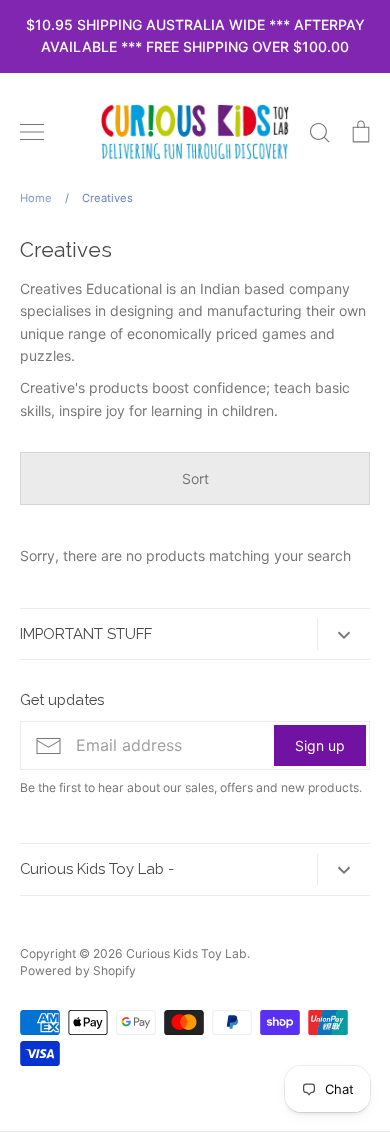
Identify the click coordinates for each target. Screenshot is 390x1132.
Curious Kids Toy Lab (186, 953)
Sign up (320, 745)
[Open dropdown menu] (343, 633)
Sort (195, 478)
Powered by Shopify (78, 970)
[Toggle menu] (32, 132)
